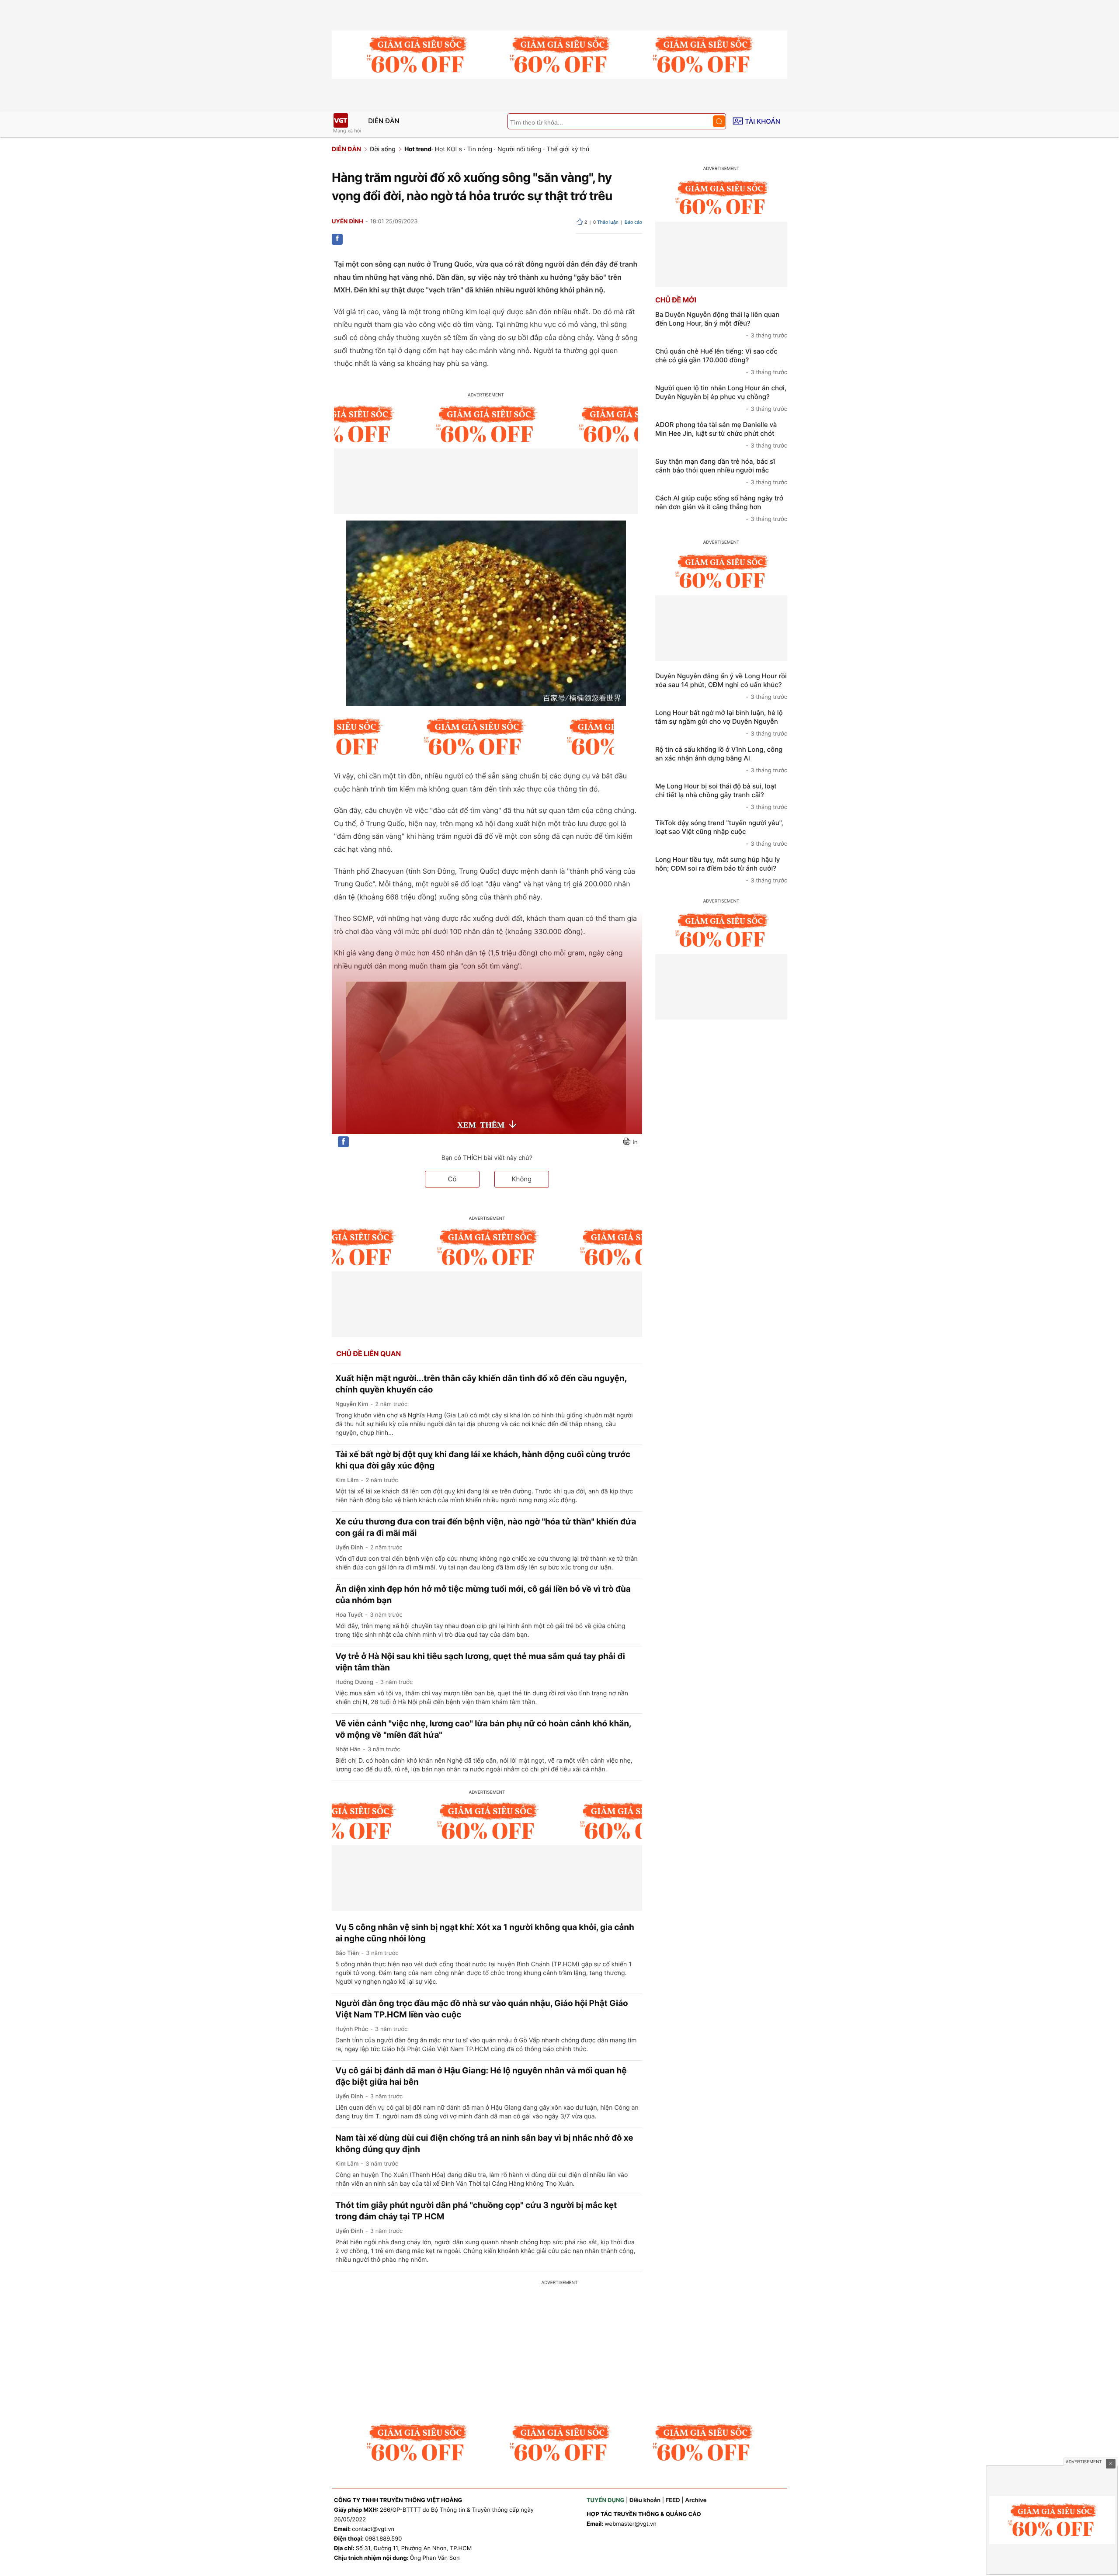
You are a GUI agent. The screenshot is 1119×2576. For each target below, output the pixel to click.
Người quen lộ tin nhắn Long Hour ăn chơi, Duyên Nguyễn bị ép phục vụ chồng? (721, 398)
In (635, 1142)
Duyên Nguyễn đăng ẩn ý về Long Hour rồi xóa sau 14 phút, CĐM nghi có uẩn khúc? (721, 686)
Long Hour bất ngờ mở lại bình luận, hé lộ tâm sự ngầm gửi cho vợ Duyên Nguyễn (721, 723)
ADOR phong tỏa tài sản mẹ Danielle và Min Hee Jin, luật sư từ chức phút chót (721, 435)
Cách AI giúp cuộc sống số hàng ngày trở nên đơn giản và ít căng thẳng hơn (721, 508)
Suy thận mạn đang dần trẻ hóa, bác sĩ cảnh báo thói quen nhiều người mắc (721, 472)
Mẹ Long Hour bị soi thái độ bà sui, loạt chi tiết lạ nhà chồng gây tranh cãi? (721, 796)
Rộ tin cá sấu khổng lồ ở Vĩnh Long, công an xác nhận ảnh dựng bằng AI (721, 760)
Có (452, 1179)
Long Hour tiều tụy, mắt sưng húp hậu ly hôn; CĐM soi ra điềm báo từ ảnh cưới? (721, 870)
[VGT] (341, 120)
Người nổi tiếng (520, 149)
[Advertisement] (559, 2353)
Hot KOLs (448, 149)
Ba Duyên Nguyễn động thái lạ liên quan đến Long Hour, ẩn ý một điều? (721, 325)
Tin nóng (480, 149)
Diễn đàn (384, 121)
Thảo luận (606, 222)
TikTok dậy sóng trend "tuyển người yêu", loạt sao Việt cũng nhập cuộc (721, 833)
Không (522, 1179)
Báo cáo (633, 222)
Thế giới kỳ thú (568, 149)
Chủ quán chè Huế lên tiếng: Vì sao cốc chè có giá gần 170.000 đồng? (721, 361)
